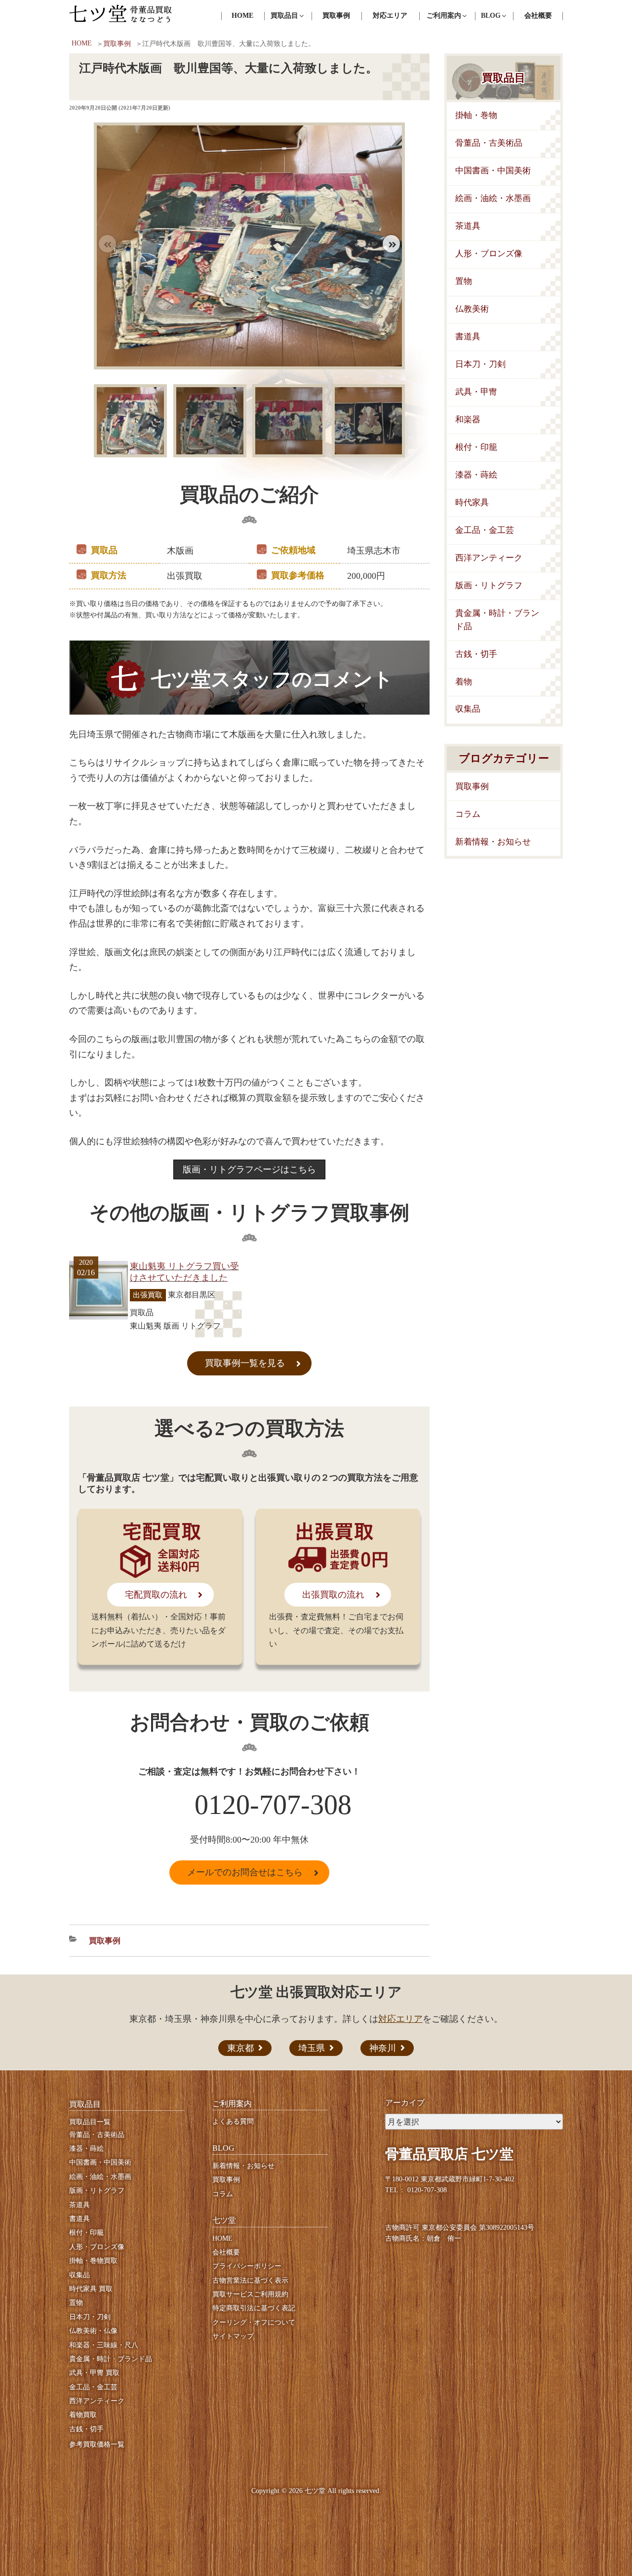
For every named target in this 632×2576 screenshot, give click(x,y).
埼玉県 (312, 2048)
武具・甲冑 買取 (94, 2373)
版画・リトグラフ (489, 585)
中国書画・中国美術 (493, 171)
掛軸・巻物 (476, 115)
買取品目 (504, 78)
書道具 (468, 337)
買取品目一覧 (90, 2122)
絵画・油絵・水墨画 (493, 198)
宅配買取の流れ (156, 1595)
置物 (464, 281)
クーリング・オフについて (254, 2322)
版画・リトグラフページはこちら (249, 1169)
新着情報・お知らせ (493, 842)
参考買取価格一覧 (97, 2444)
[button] (391, 244)
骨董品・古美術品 (489, 143)
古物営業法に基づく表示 (250, 2280)
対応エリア (390, 16)
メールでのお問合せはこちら (245, 1872)
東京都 (240, 2048)
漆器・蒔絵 (476, 475)
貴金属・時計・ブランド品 (497, 620)
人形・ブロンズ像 (489, 254)
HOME (242, 16)
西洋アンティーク (489, 558)
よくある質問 (233, 2121)
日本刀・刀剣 (480, 364)
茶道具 (468, 226)
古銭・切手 (476, 654)
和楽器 (468, 420)
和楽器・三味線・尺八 (104, 2345)
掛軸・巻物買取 (93, 2261)
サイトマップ (233, 2336)
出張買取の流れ (333, 1595)
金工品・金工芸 (485, 530)
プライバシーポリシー (247, 2266)
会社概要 (538, 16)
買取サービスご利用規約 (250, 2294)
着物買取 (83, 2415)
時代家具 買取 (91, 2289)
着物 (464, 682)
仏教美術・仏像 (93, 2331)
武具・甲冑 (476, 392)
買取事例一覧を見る (245, 1363)
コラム (468, 814)
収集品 (468, 709)
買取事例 (336, 16)
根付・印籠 (476, 447)
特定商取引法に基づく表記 (254, 2308)
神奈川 (383, 2048)
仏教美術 (472, 309)
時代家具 (472, 503)
